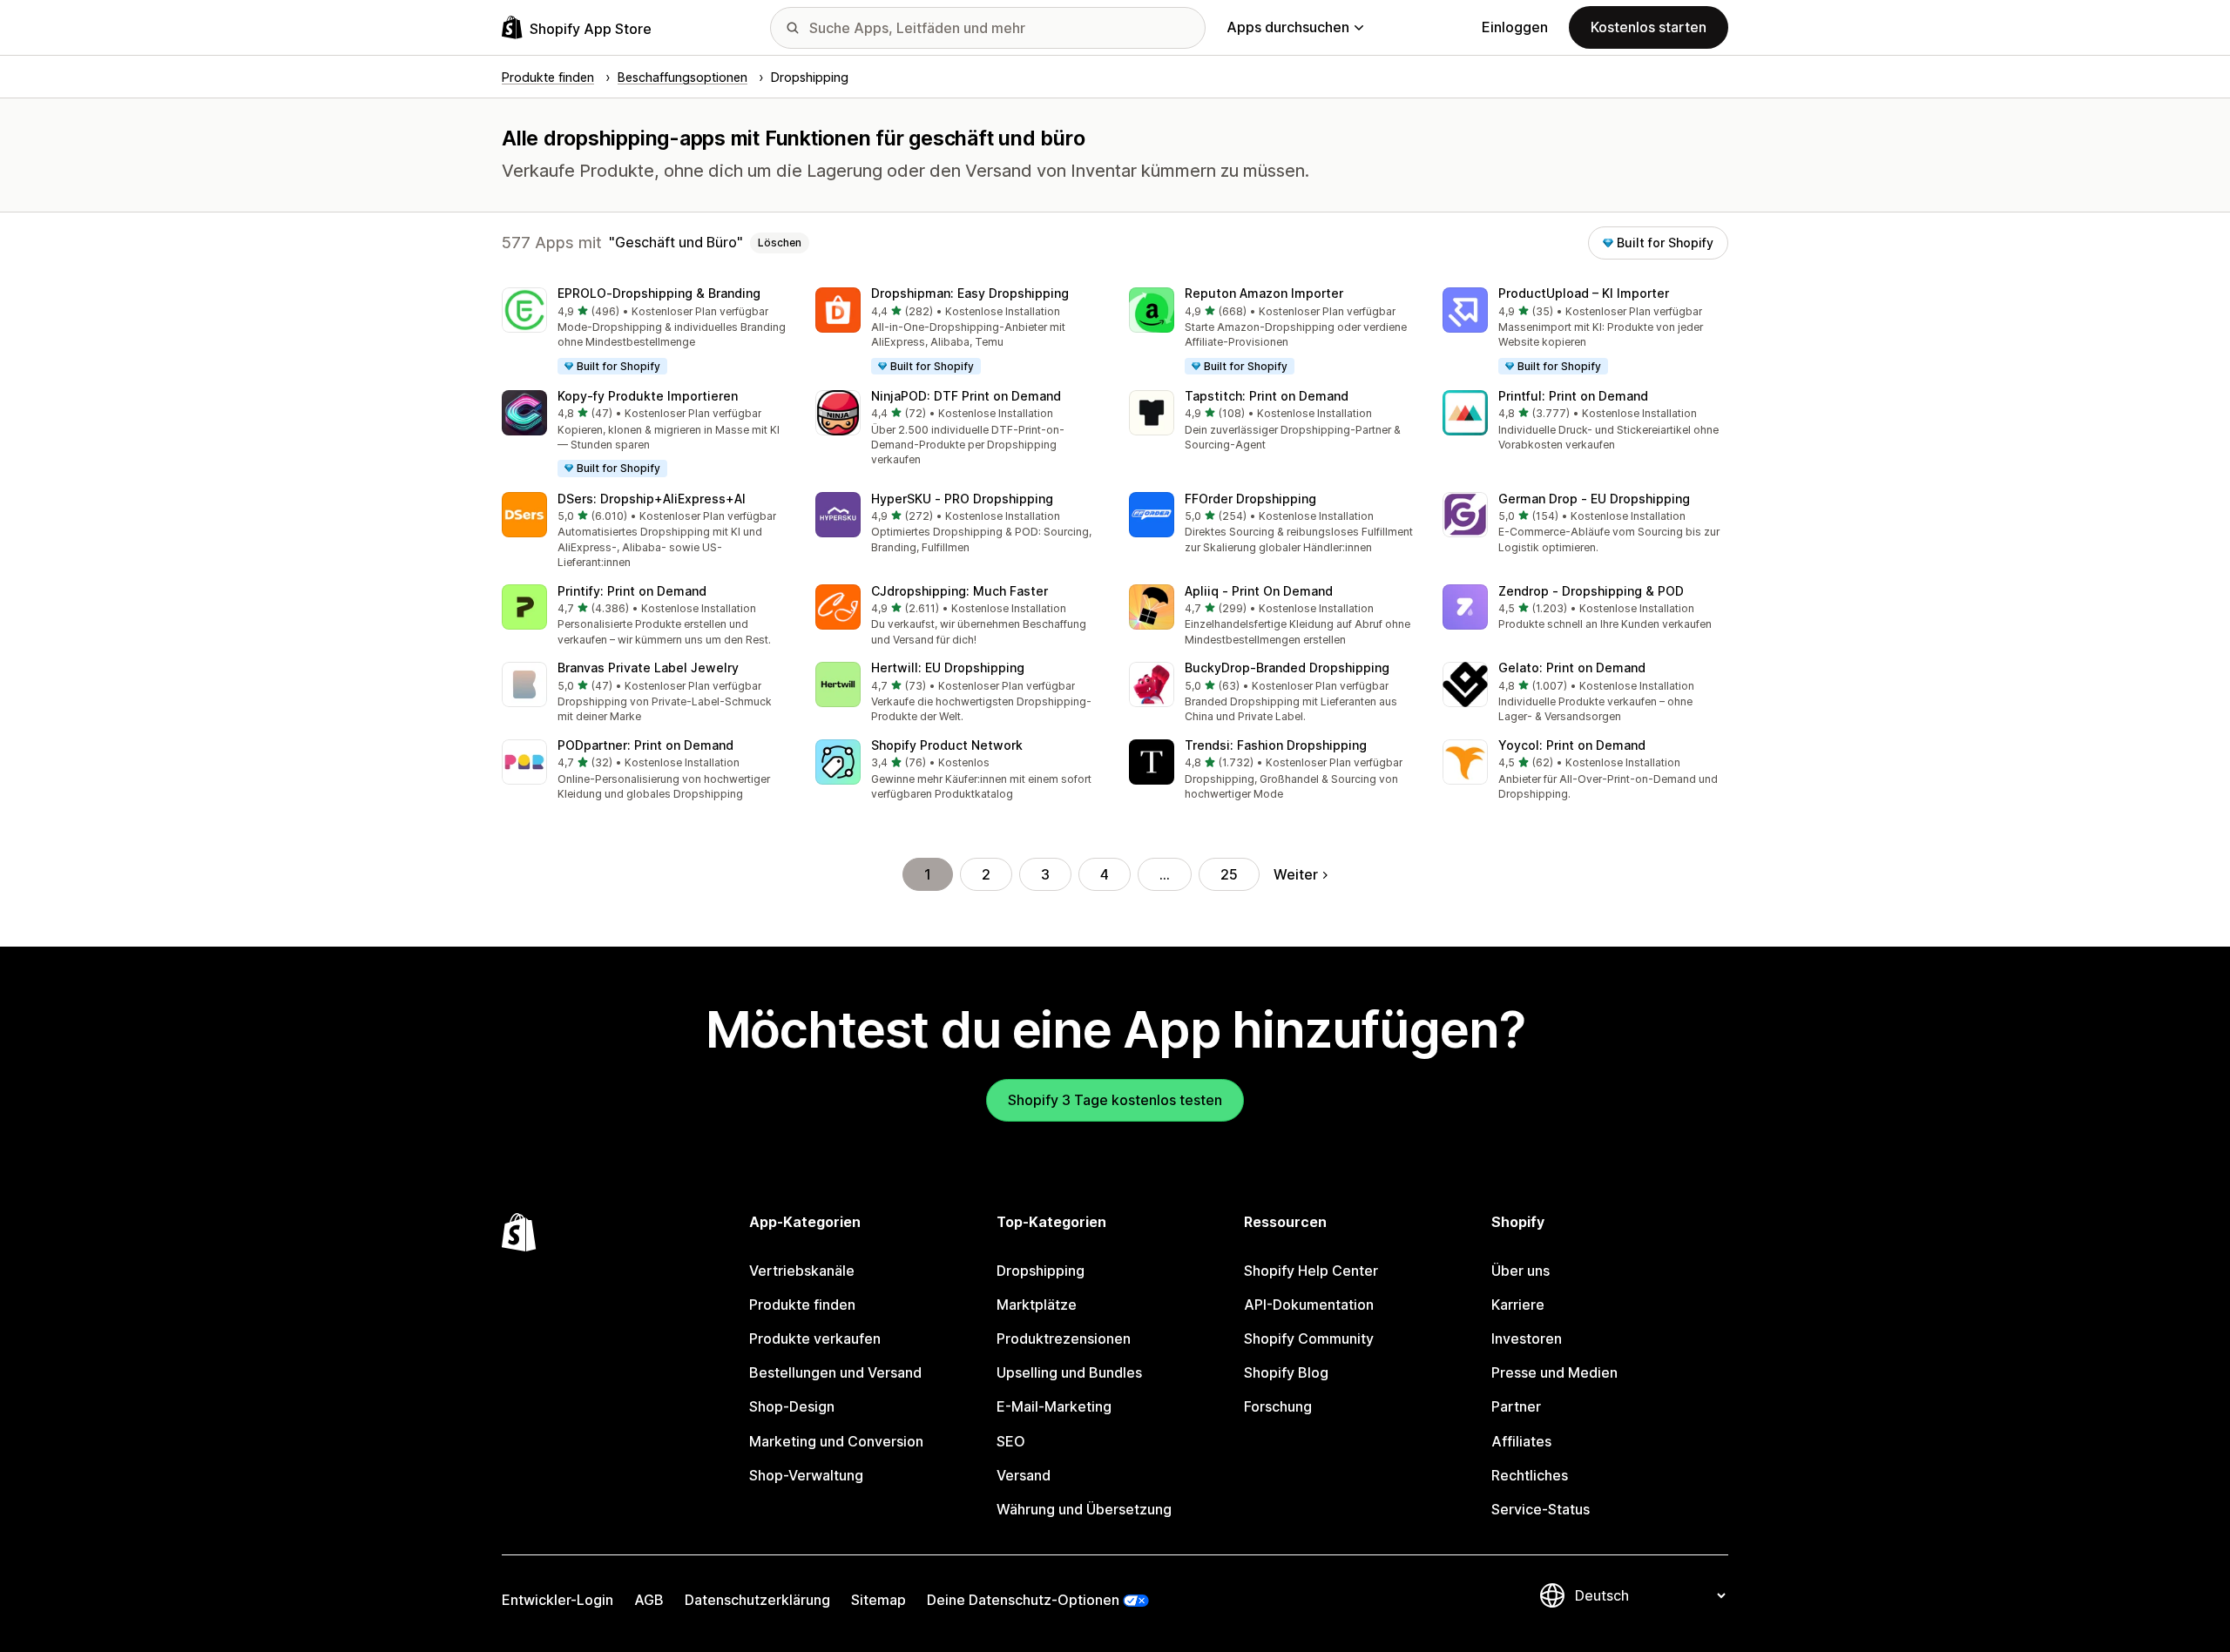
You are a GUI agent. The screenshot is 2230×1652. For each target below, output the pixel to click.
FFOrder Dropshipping (1250, 499)
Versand (1024, 1475)
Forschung (1278, 1406)
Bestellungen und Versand (835, 1372)
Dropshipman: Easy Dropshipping (970, 293)
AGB (649, 1600)
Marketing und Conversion (836, 1441)
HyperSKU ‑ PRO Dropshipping (962, 499)
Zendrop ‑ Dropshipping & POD (1591, 591)
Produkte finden (802, 1305)
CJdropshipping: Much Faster (960, 591)
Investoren (1527, 1338)
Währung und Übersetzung (1084, 1509)
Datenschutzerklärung (757, 1600)
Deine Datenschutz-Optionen (1023, 1600)
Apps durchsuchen (1288, 27)
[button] (645, 332)
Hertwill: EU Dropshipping (948, 668)
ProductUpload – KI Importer (1584, 293)
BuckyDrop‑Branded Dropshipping (1287, 668)
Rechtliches (1530, 1475)
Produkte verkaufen (815, 1338)
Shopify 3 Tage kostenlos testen (1115, 1100)
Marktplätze (1037, 1305)
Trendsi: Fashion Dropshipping (1276, 745)
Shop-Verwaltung (806, 1475)
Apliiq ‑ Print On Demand (1259, 591)
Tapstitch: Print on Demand (1267, 396)
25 (1229, 874)
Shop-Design (792, 1406)
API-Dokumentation (1309, 1305)
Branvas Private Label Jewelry (648, 668)
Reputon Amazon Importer (1264, 293)
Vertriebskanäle (802, 1271)
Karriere (1518, 1305)
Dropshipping (1041, 1271)
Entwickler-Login (557, 1600)
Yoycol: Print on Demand (1572, 745)
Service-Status (1541, 1509)
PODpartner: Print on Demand (645, 745)
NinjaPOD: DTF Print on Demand (966, 396)
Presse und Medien (1554, 1372)
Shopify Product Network (947, 745)
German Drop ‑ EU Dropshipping (1594, 499)
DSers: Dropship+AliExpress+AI (652, 499)
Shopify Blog (1286, 1372)
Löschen (780, 243)
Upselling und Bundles (1069, 1372)
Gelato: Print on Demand (1572, 668)
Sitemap (878, 1600)
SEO (1011, 1441)
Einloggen (1515, 27)
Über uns (1520, 1271)
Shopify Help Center (1311, 1271)
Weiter (1296, 874)
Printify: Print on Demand (632, 591)
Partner (1516, 1406)
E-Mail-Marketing (1054, 1406)
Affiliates (1521, 1441)
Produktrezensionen (1064, 1338)
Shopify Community (1309, 1338)
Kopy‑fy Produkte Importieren (648, 396)
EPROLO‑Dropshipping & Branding (659, 293)
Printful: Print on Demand (1573, 396)
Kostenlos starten (1649, 27)
